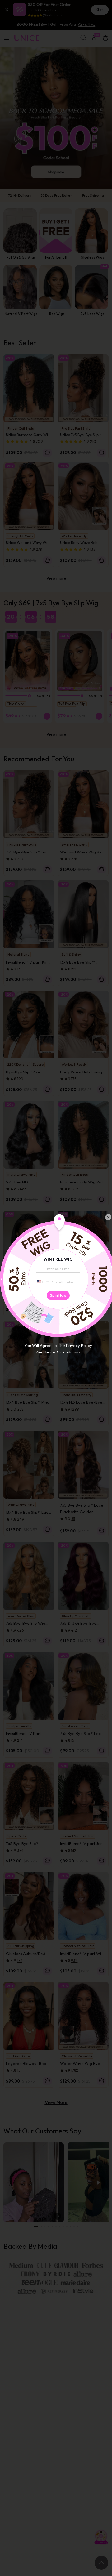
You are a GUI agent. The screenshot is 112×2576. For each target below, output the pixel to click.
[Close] (108, 1217)
